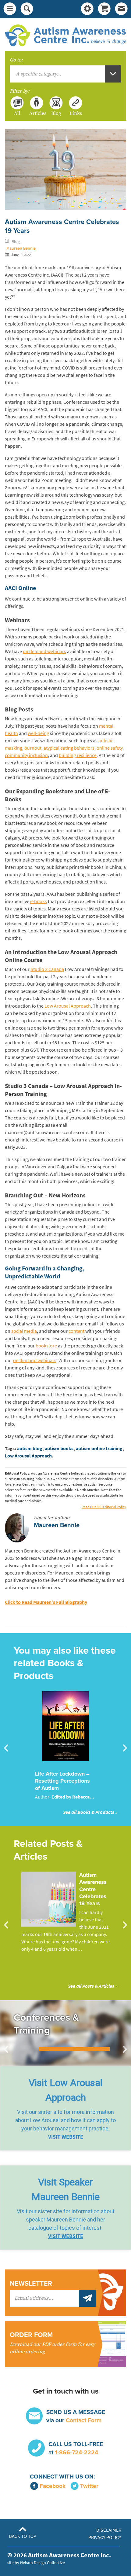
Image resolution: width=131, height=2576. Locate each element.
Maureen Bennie (21, 248)
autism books (59, 1448)
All (17, 113)
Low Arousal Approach (68, 1006)
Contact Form (84, 2420)
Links (76, 113)
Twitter (89, 2486)
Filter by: (20, 91)
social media (24, 1331)
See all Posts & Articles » (93, 1986)
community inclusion (26, 755)
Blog (56, 113)
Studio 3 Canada (47, 969)
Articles (37, 113)
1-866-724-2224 (76, 2452)
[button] (65, 2108)
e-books (39, 901)
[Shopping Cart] (104, 9)
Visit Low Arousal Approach (65, 2090)
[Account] (87, 9)
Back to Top (23, 2536)
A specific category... (39, 74)
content (76, 1331)
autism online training (99, 1448)
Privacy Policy (105, 2537)
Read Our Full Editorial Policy (104, 1507)
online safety (110, 748)
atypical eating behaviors (69, 748)
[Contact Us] (121, 9)
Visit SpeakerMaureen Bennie (65, 2189)
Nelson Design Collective (42, 2563)
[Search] (27, 9)
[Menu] (10, 9)
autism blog (30, 1448)
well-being (38, 733)
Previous (6, 1748)
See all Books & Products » (90, 1812)
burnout (33, 748)
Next (125, 1748)
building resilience (78, 755)
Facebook (53, 2486)
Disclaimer (109, 2530)
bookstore (46, 1346)
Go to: (16, 60)
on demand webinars (44, 651)
